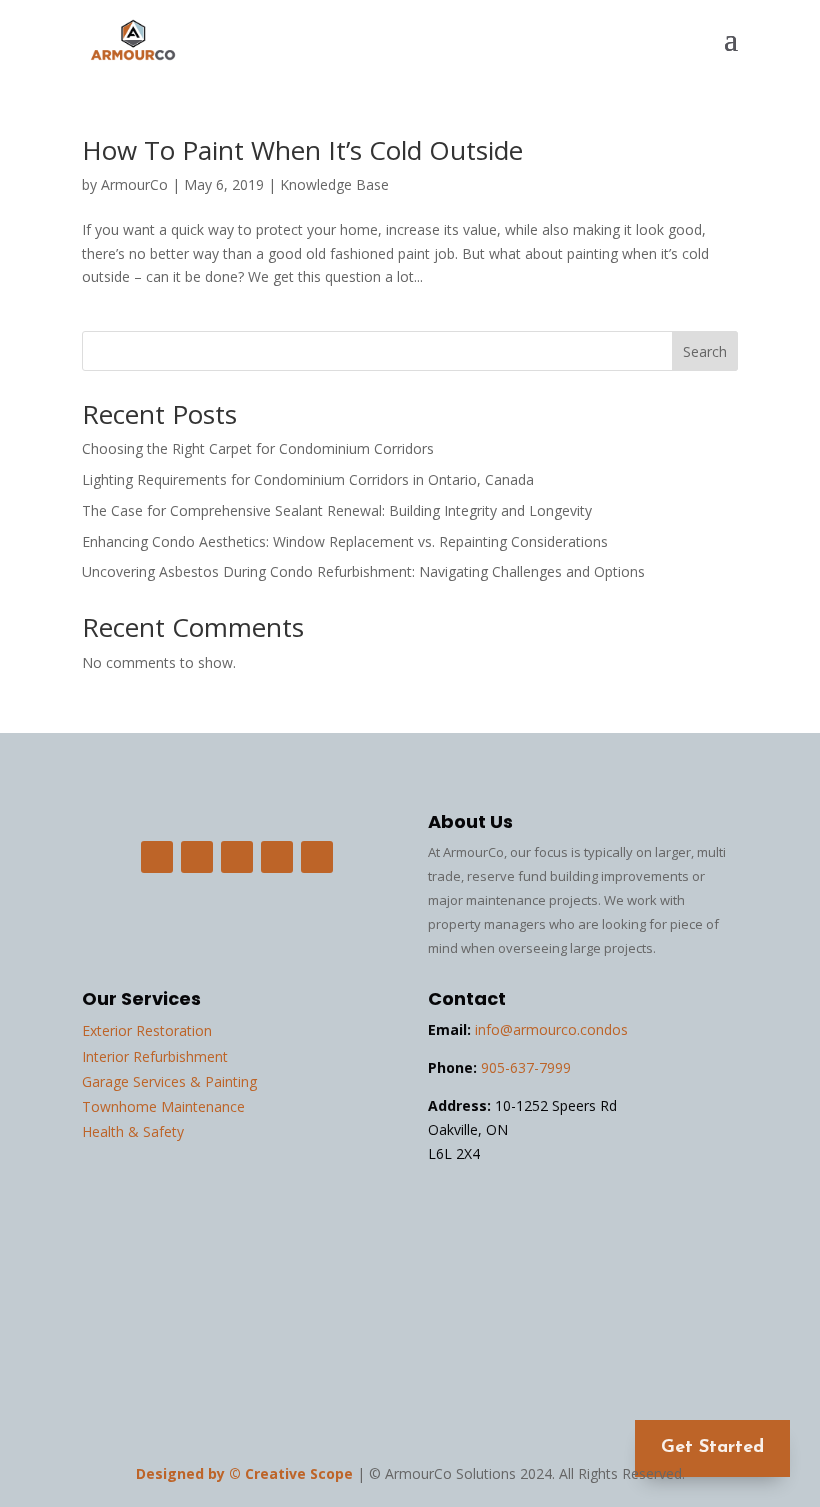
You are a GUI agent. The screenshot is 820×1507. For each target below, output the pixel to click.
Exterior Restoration (147, 1030)
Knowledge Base (334, 184)
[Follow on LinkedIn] (237, 857)
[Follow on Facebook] (157, 857)
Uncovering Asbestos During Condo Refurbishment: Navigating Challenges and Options (365, 571)
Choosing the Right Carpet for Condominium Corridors (260, 448)
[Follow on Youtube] (317, 857)
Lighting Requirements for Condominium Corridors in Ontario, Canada (308, 479)
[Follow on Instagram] (197, 857)
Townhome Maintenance (163, 1106)
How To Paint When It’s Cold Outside (302, 150)
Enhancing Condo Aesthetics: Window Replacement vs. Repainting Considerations (347, 541)
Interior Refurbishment (155, 1056)
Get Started (712, 1448)
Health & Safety (133, 1131)
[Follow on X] (277, 857)
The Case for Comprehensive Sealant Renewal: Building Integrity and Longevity (339, 510)
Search (705, 351)
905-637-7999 (526, 1067)
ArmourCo (134, 184)
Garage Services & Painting (169, 1081)
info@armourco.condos (551, 1029)
